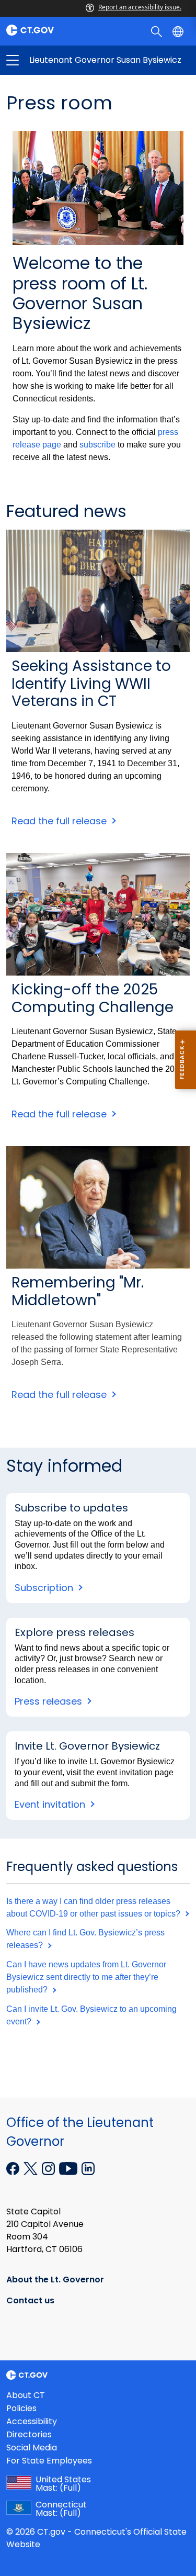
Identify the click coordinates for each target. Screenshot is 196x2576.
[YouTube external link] (69, 2168)
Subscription (45, 1588)
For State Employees (49, 2461)
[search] (158, 31)
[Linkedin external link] (88, 2168)
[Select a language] (179, 31)
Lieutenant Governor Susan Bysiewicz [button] (55, 60)
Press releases (50, 1701)
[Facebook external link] (14, 2168)
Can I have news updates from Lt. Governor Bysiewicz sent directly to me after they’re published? (86, 1977)
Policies (21, 2408)
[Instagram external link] (49, 2168)
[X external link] (32, 2168)
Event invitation (51, 1804)
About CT (26, 2395)
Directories (29, 2434)
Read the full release (59, 821)
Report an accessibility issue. (140, 7)
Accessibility (32, 2421)
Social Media (32, 2448)
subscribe (97, 445)
